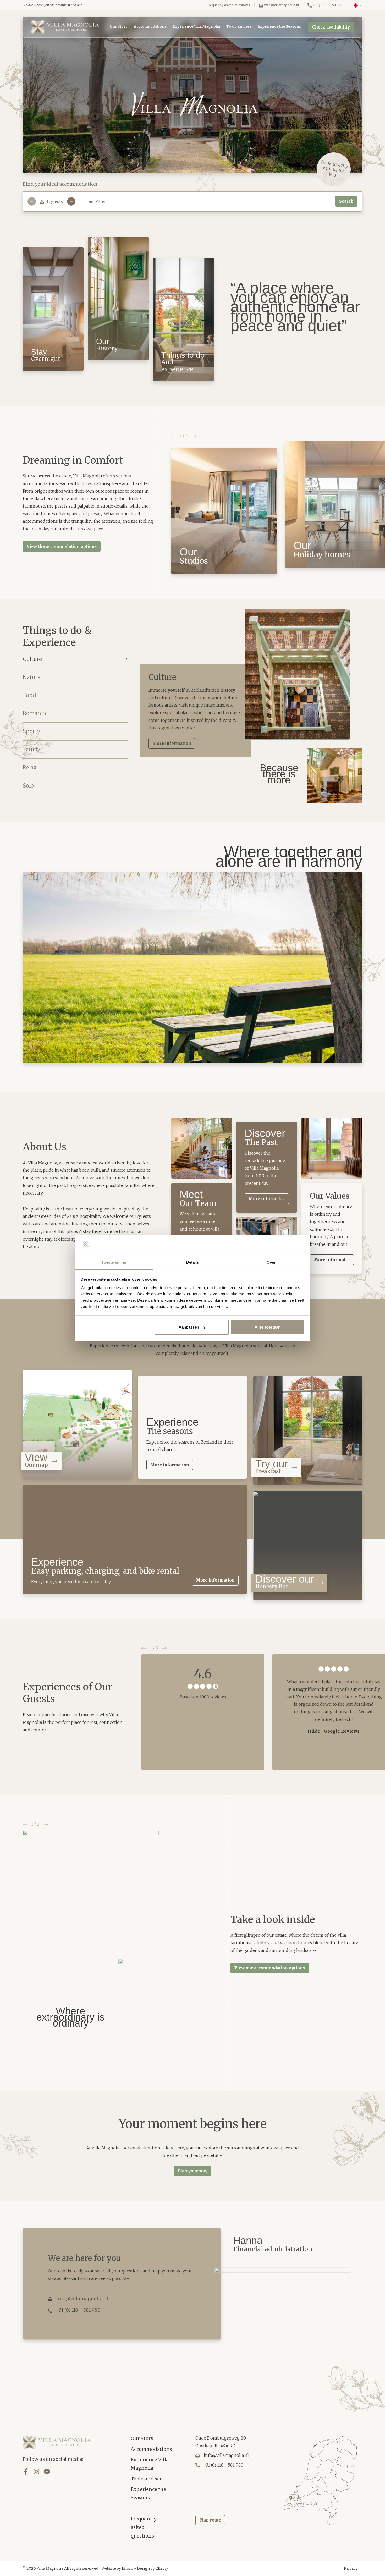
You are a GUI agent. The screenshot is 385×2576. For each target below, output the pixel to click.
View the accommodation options (62, 546)
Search (346, 201)
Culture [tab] (32, 659)
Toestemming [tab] (114, 1262)
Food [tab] (29, 695)
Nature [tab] (32, 677)
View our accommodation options (270, 1968)
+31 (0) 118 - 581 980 (329, 5)
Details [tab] (193, 1262)
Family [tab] (31, 749)
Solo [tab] (28, 786)
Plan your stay (193, 2171)
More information (172, 743)
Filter (101, 201)
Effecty (162, 2568)
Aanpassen (189, 1327)
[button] (358, 5)
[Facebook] (26, 2472)
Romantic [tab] (35, 713)
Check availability (331, 27)
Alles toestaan (268, 1327)
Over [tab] (271, 1262)
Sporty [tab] (31, 731)
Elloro (128, 2568)
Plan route (210, 2520)
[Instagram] (36, 2472)
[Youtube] (47, 2472)
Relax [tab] (30, 767)
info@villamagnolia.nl (281, 5)
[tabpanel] (251, 707)
